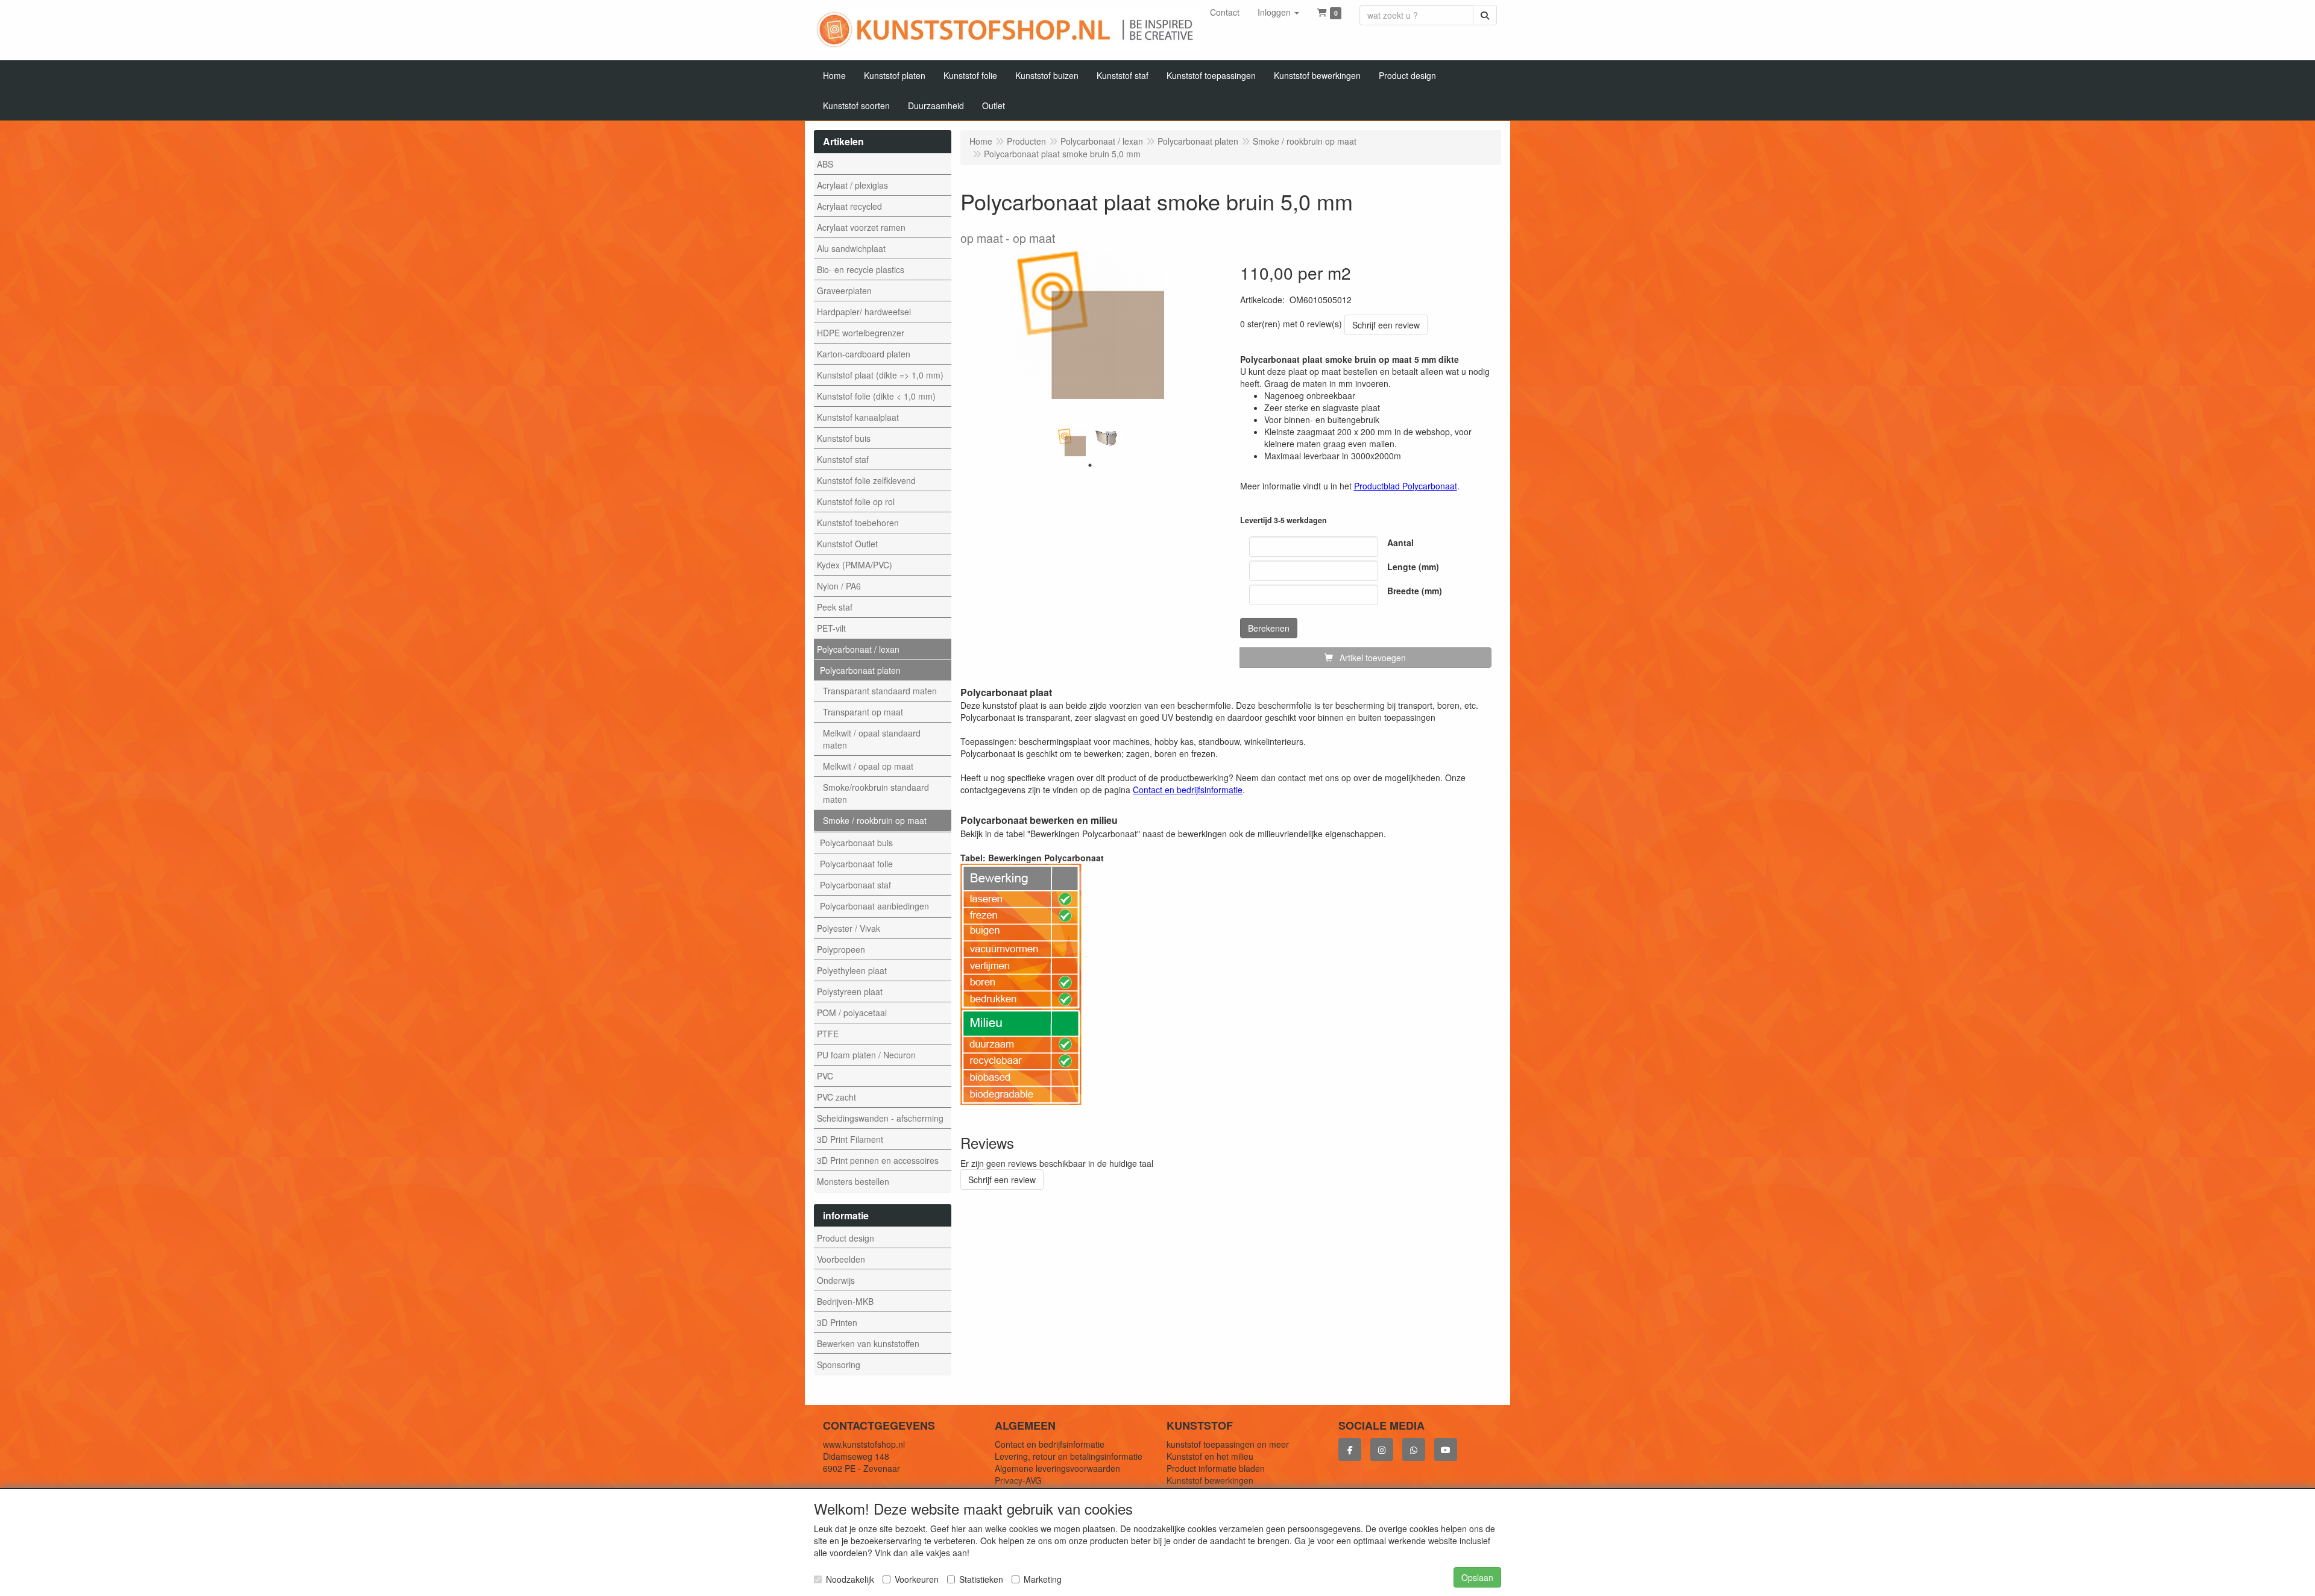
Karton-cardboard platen (864, 354)
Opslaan (1477, 1577)
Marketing (1043, 1579)
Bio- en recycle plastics (861, 269)
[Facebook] (1350, 1450)
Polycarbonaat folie (856, 864)
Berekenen (1269, 628)
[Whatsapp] (1414, 1450)
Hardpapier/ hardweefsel (864, 312)
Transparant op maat (863, 712)
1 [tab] (1090, 465)
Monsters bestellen (853, 1181)
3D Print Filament (850, 1139)
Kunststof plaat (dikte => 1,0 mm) (880, 375)
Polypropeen (841, 949)
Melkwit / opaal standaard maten (872, 739)
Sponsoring (839, 1365)
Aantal (1400, 542)
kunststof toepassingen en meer (1228, 1444)
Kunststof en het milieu (1210, 1456)
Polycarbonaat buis (856, 843)
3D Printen (837, 1322)
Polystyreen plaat (850, 991)
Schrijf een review (1386, 325)
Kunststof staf (843, 459)
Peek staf (835, 607)
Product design (846, 1238)
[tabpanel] (1072, 442)
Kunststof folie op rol (856, 501)
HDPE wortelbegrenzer (861, 333)
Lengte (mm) (1413, 567)
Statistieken (981, 1579)
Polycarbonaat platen (860, 670)
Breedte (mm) (1415, 591)
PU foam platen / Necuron (866, 1055)
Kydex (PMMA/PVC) (855, 565)
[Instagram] (1382, 1450)
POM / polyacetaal (852, 1013)
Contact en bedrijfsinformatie (1050, 1444)
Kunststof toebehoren (858, 523)
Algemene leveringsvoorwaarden (1057, 1468)
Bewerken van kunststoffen (868, 1343)
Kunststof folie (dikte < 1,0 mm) (876, 396)
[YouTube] (1446, 1450)
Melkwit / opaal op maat (868, 766)
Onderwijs (836, 1280)
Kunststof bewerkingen (1210, 1480)
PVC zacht (836, 1097)
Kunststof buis (844, 438)
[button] (1278, 12)
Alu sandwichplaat (851, 248)
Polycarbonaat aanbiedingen (874, 906)
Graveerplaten (844, 291)
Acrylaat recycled (849, 206)
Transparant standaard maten (880, 691)
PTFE (828, 1034)
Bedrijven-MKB (845, 1301)
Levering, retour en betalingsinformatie (1069, 1456)
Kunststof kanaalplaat (858, 417)
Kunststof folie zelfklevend (866, 480)
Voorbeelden (841, 1259)
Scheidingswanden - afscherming (880, 1118)
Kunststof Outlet (847, 544)
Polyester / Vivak (849, 928)
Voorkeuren (917, 1579)
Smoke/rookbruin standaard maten (876, 793)
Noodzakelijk (850, 1579)
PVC (825, 1076)
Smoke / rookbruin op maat (875, 820)
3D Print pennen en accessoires (878, 1160)
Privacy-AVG (1018, 1480)
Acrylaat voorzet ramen (861, 227)
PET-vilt (831, 628)
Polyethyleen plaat (852, 970)
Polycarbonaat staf (855, 885)
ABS (825, 164)
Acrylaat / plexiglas (852, 185)
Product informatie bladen (1216, 1468)
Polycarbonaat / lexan (858, 649)
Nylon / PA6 (839, 586)
